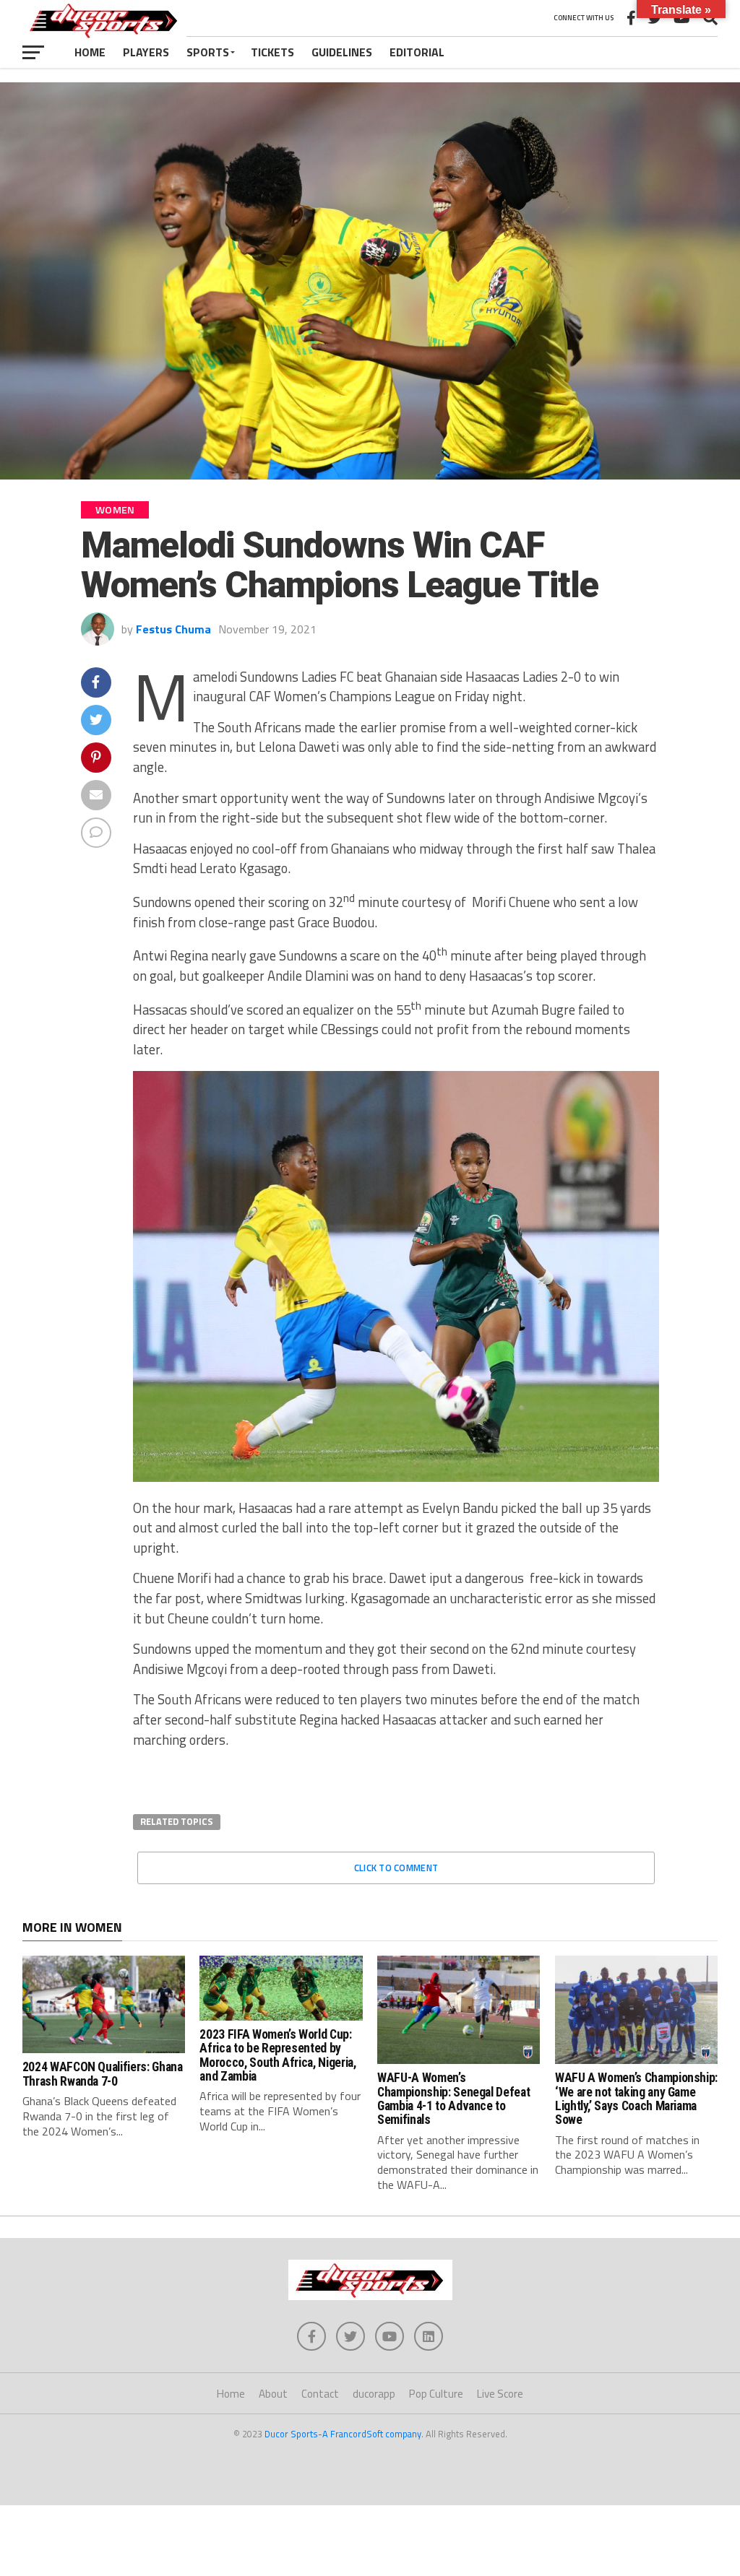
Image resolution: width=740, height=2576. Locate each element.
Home (90, 52)
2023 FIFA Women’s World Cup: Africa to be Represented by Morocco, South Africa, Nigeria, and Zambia (277, 2055)
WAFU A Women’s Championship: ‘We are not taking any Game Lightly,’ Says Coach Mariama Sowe (636, 2099)
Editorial (417, 52)
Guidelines (342, 52)
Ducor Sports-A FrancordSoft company (343, 2434)
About (273, 2394)
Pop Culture (436, 2394)
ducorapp (374, 2394)
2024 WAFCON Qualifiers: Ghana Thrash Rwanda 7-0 (103, 2074)
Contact (320, 2394)
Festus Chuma (173, 629)
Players (146, 52)
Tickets (272, 52)
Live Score (500, 2394)
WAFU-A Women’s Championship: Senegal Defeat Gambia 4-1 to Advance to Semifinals (453, 2099)
